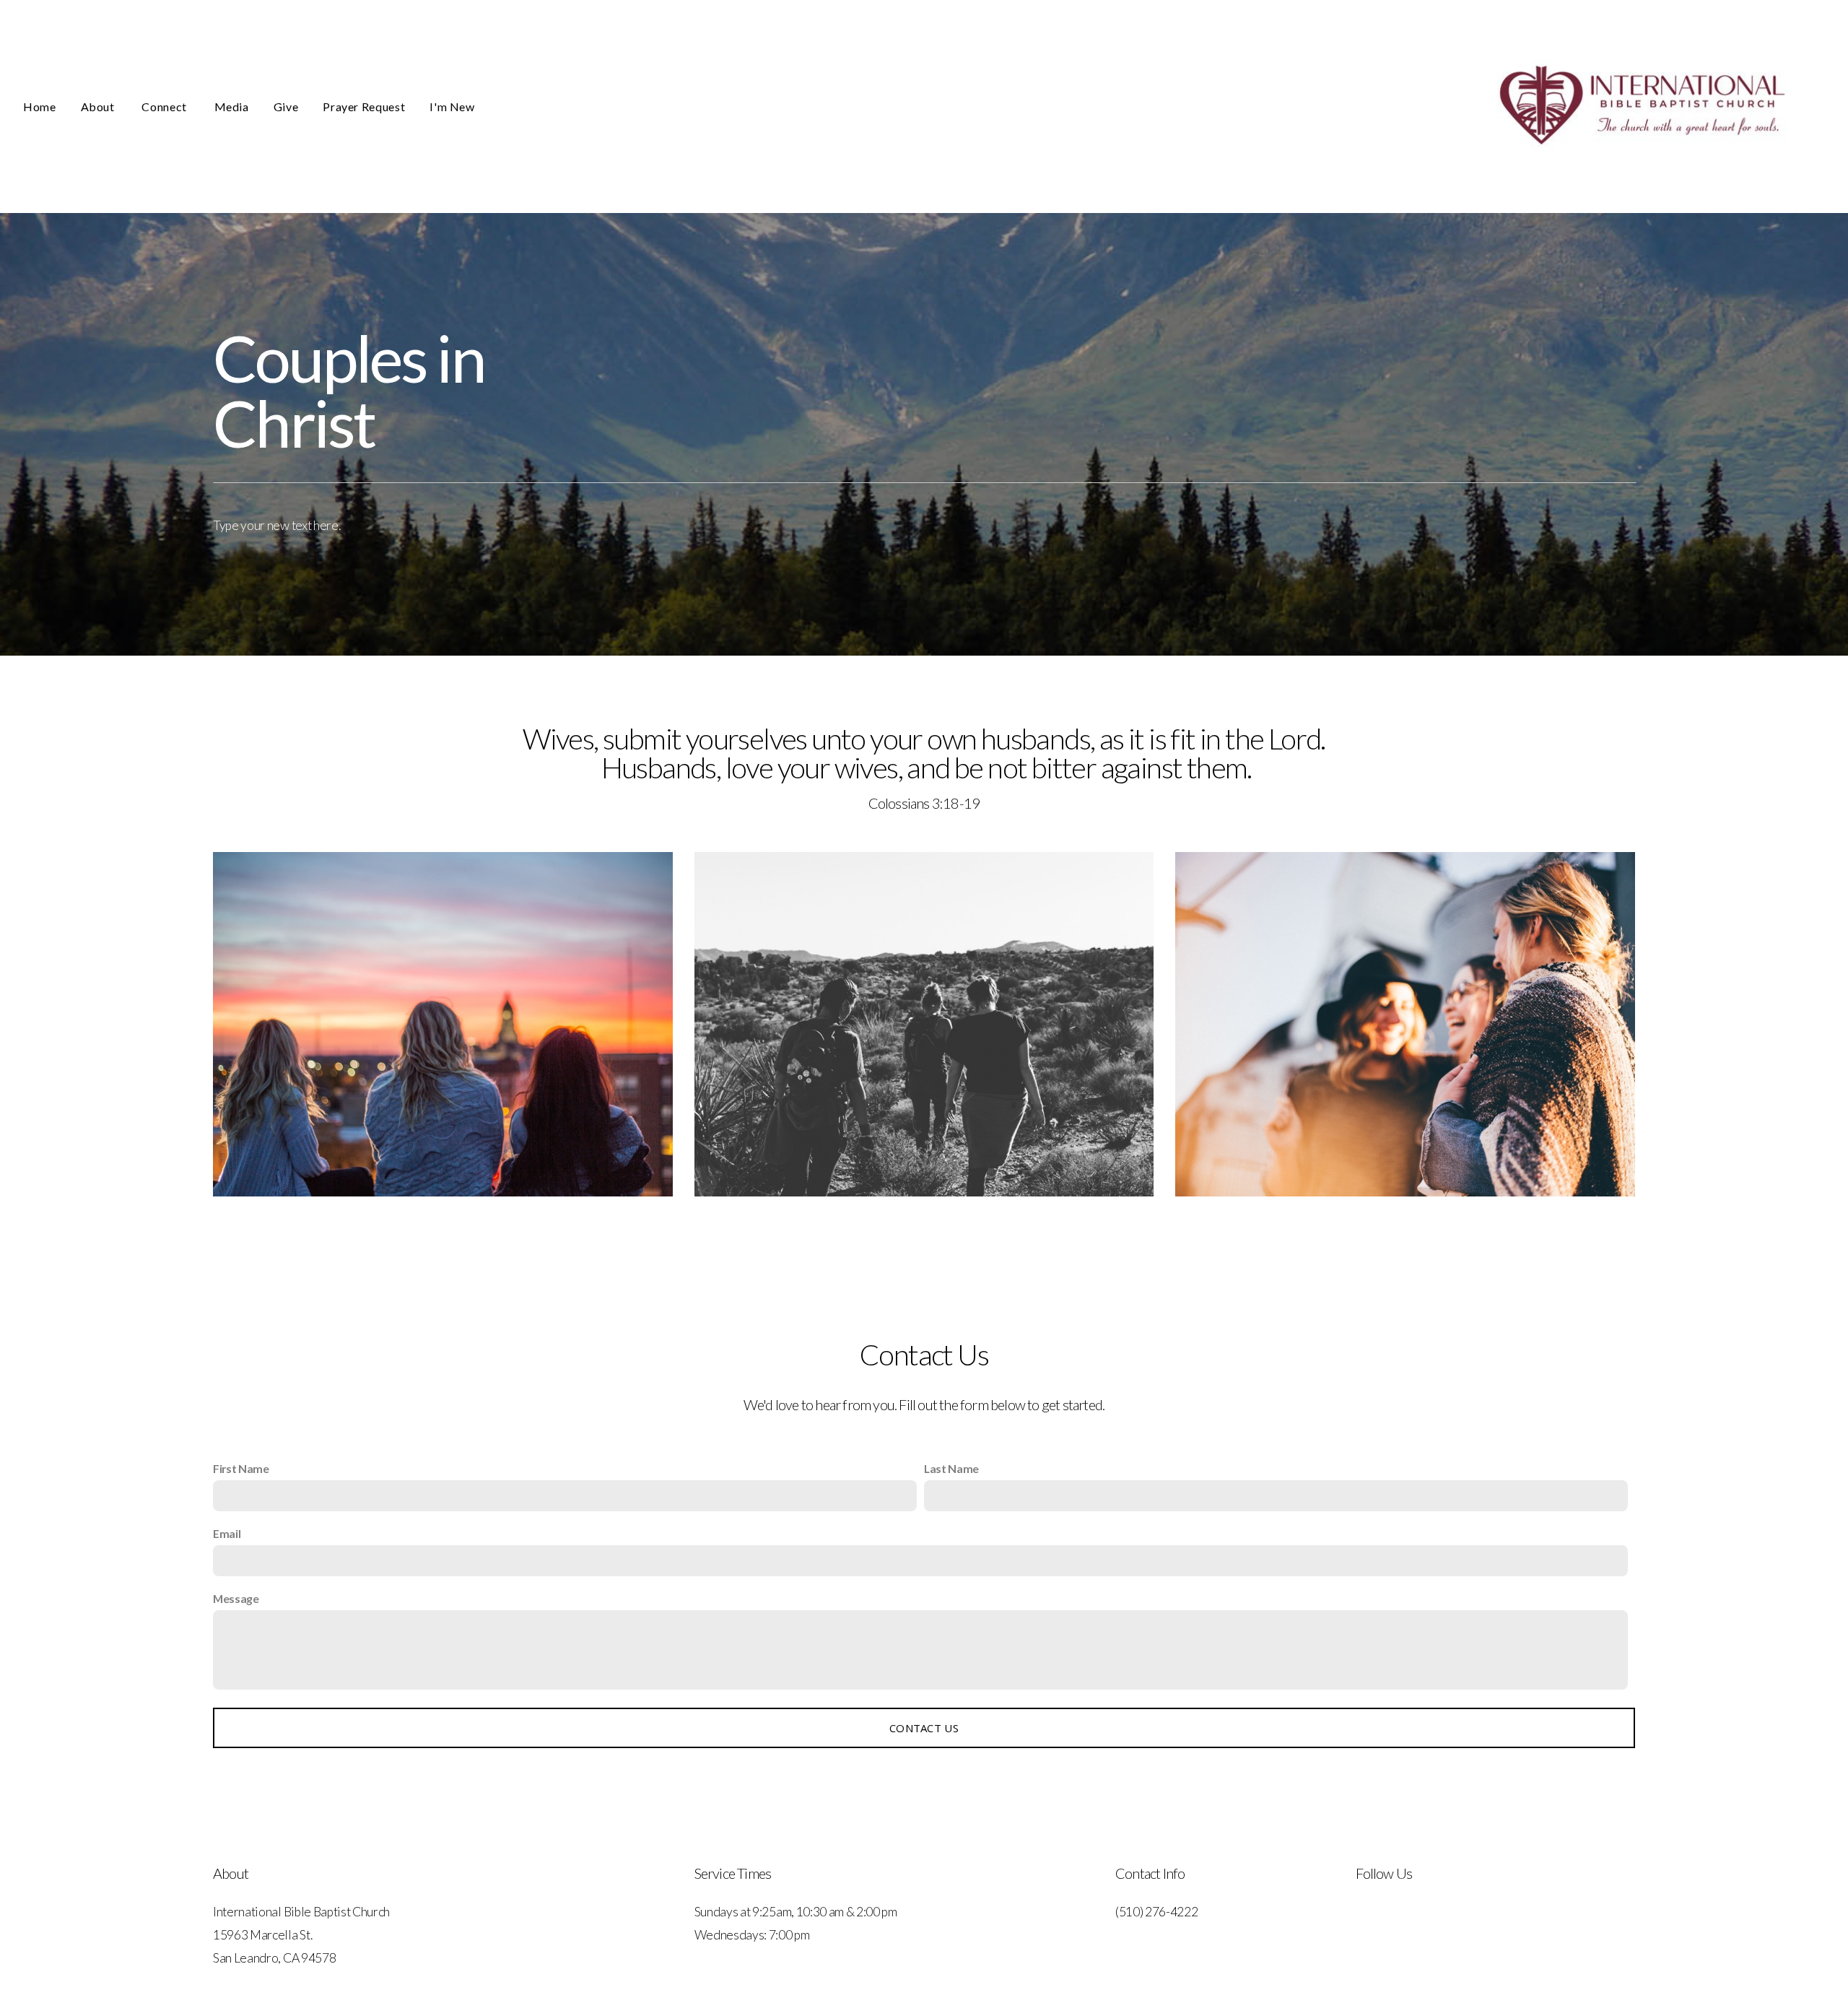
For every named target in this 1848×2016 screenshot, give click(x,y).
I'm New (452, 107)
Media (232, 107)
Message (236, 1598)
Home (40, 107)
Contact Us (924, 1728)
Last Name (951, 1468)
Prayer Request (364, 107)
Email (227, 1533)
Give (286, 107)
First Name (241, 1468)
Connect (165, 107)
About (99, 107)
